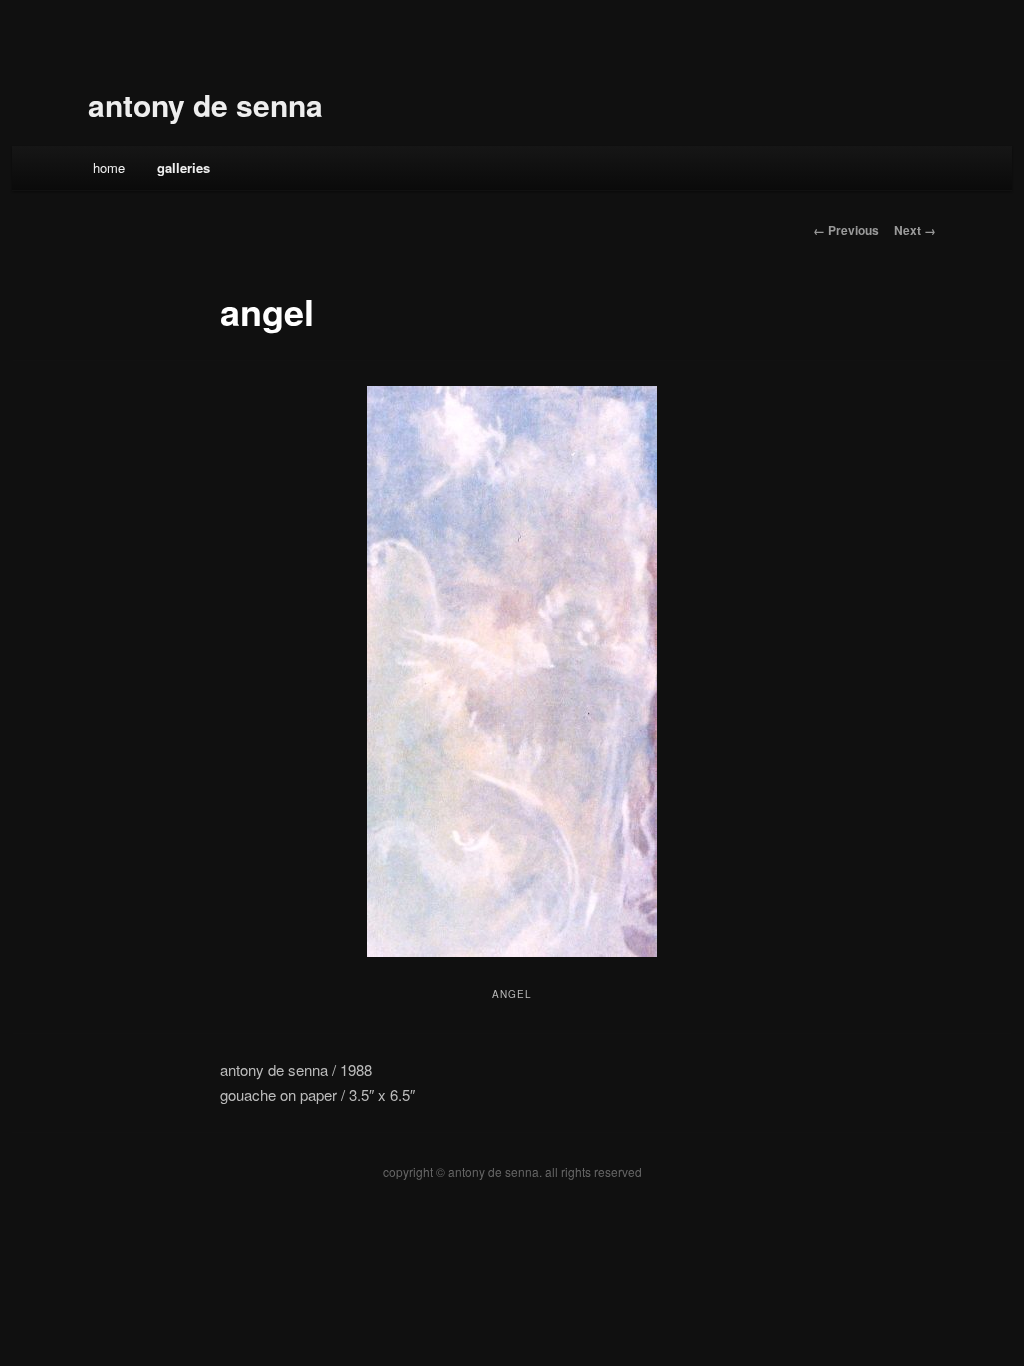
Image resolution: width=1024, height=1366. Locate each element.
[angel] (512, 671)
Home (109, 167)
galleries (183, 167)
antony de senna (205, 104)
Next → (915, 230)
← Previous (846, 230)
